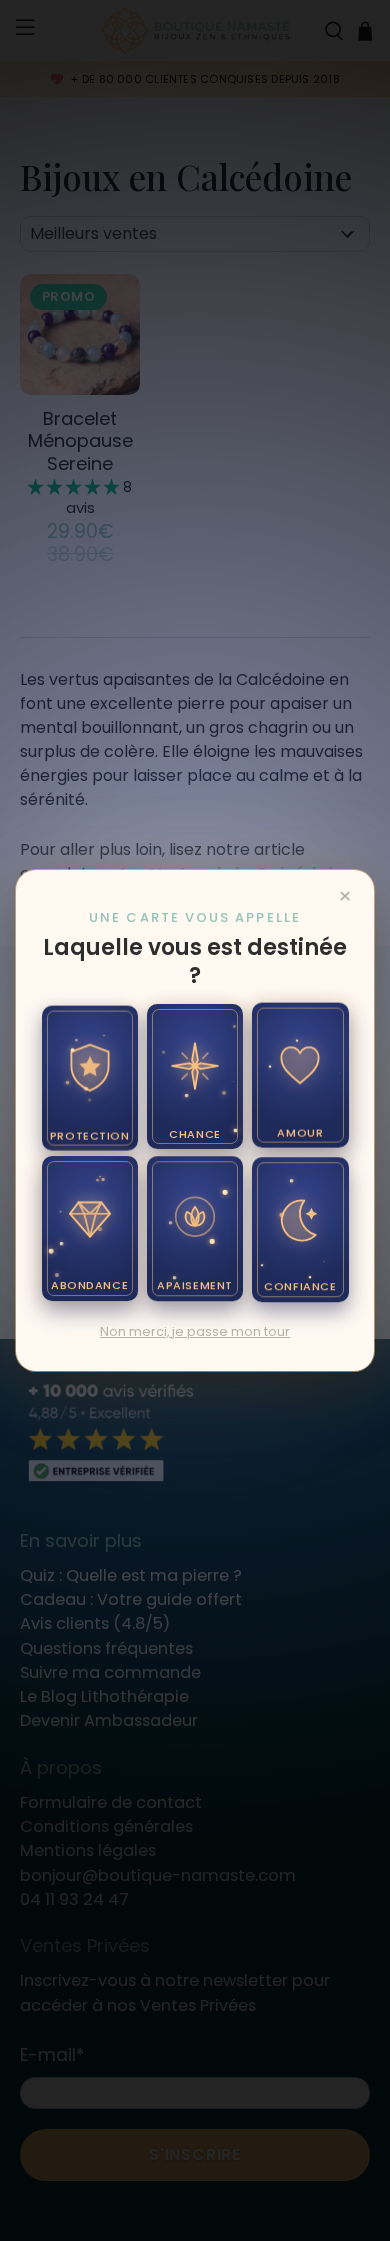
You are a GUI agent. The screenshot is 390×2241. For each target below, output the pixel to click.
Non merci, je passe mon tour (195, 1331)
